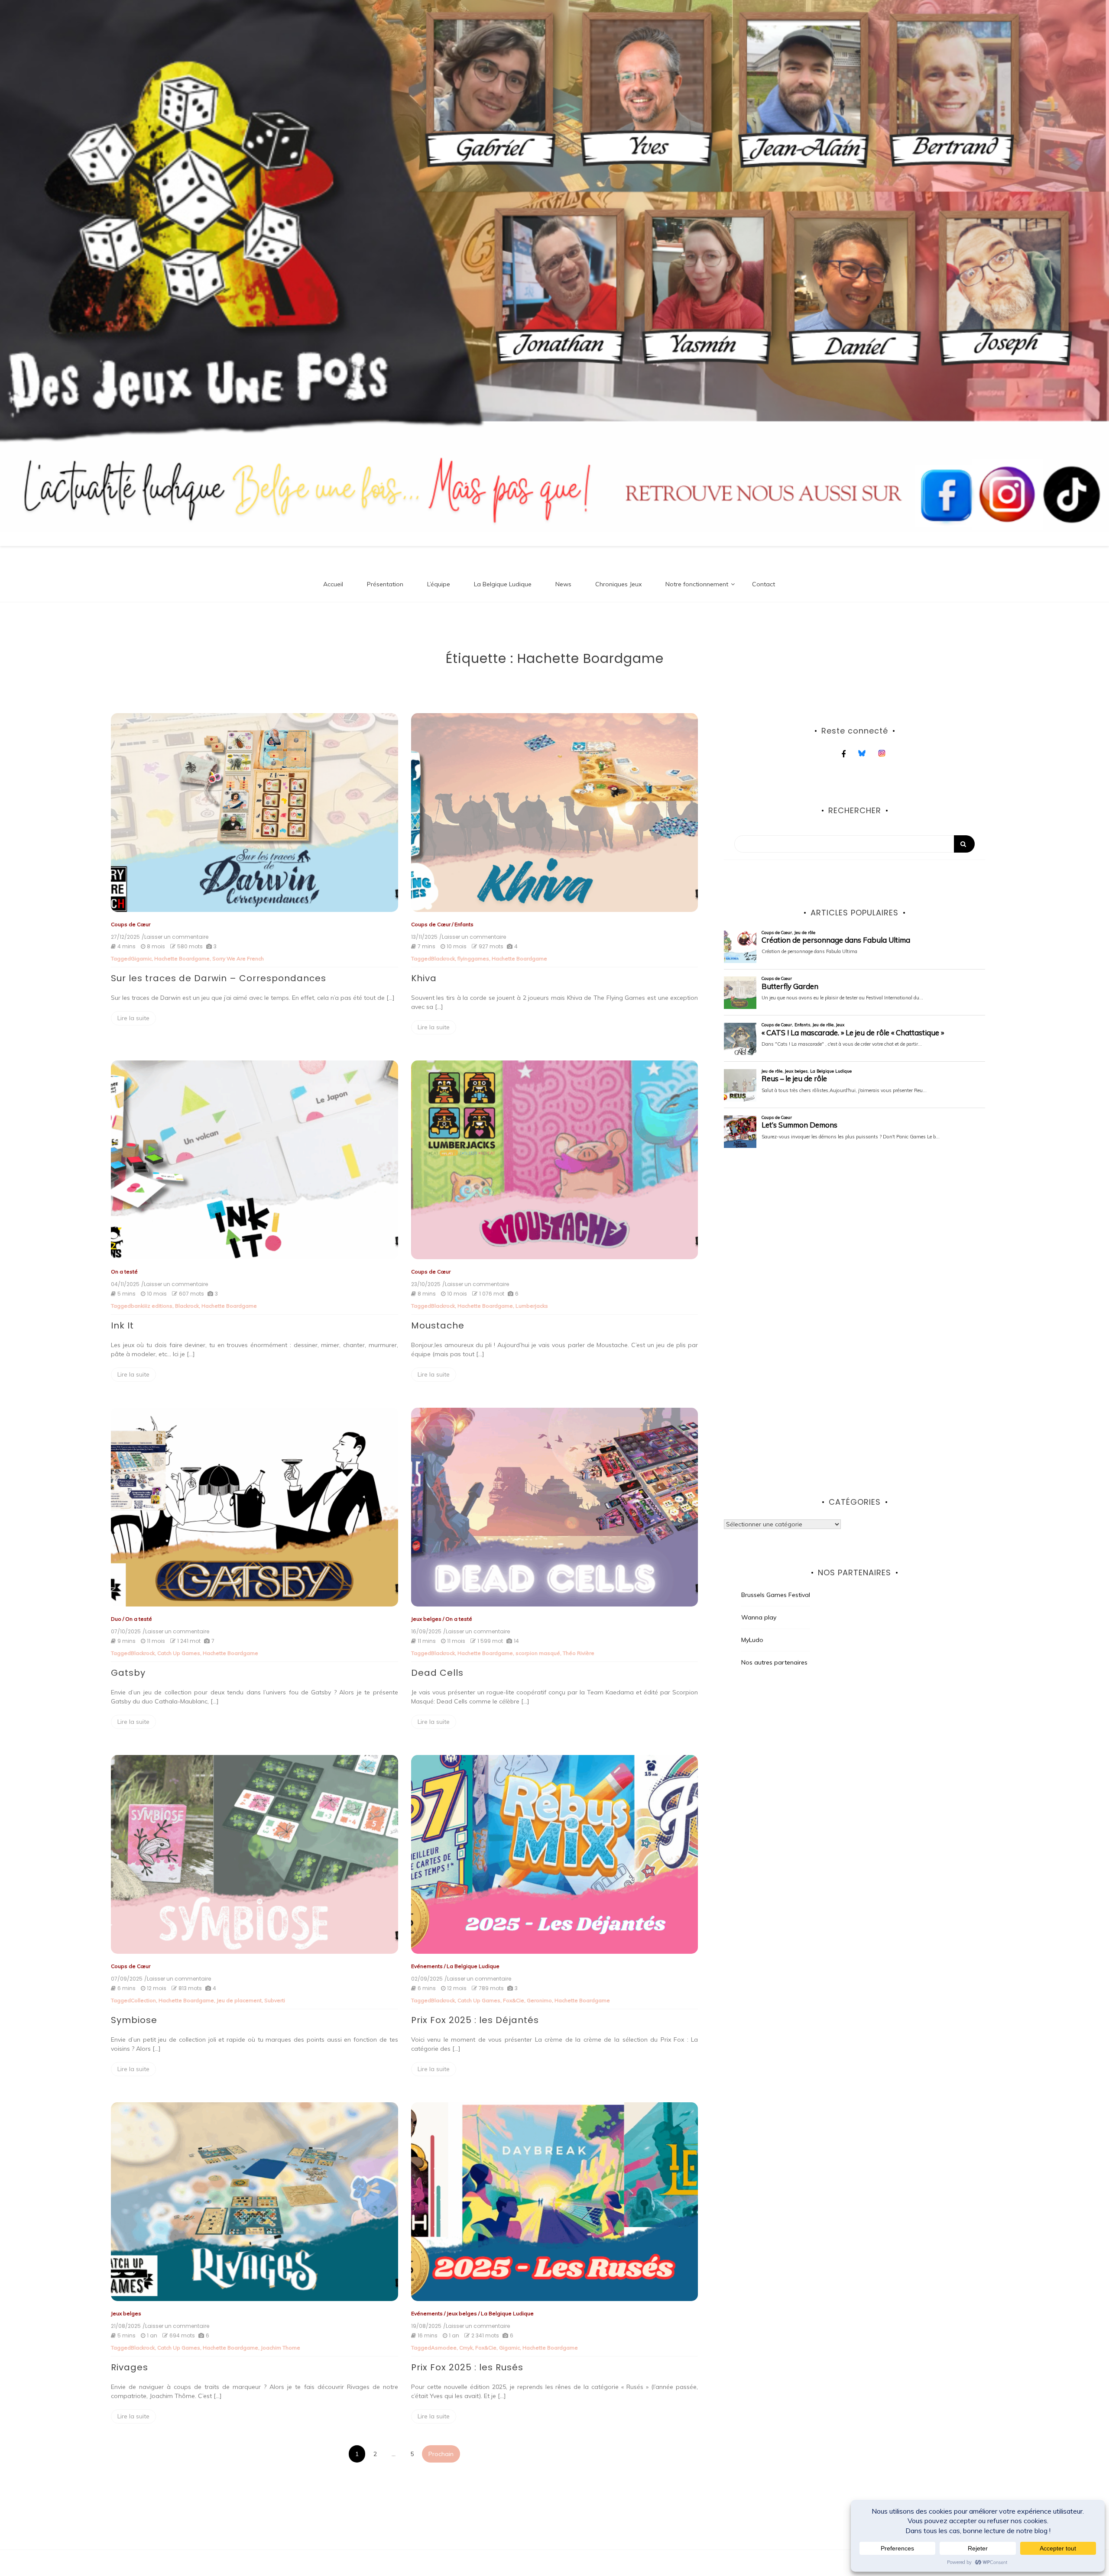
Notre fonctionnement (697, 584)
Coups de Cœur (131, 924)
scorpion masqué (538, 1653)
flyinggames (473, 958)
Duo (116, 1619)
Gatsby (128, 1673)
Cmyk (466, 2348)
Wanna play (759, 1617)
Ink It (122, 1325)
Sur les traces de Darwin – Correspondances (219, 978)
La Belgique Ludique (503, 584)
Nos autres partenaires (774, 1662)
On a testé (124, 1272)
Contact (764, 584)
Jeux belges (426, 1619)
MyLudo (752, 1640)
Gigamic (141, 958)
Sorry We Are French (238, 958)
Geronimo (539, 2000)
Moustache (438, 1325)
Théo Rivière (579, 1653)
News (563, 584)
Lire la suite (133, 1018)
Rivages (130, 2367)
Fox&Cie (514, 2000)
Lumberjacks (532, 1306)
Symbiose (134, 2020)
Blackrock (443, 958)
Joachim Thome (280, 2348)
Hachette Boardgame (182, 958)
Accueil (333, 584)
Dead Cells (437, 1673)
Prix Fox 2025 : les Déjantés (475, 2020)
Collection (143, 2000)
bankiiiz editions (152, 1306)
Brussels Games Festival (776, 1595)
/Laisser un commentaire (175, 937)
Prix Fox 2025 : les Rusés (467, 2367)
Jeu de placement (239, 2000)
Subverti (275, 2000)
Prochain (441, 2454)
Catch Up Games (179, 1653)
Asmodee (444, 2348)
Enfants (464, 924)
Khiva (424, 978)
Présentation (385, 584)
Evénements (427, 1966)
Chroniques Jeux (618, 584)
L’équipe (439, 584)
